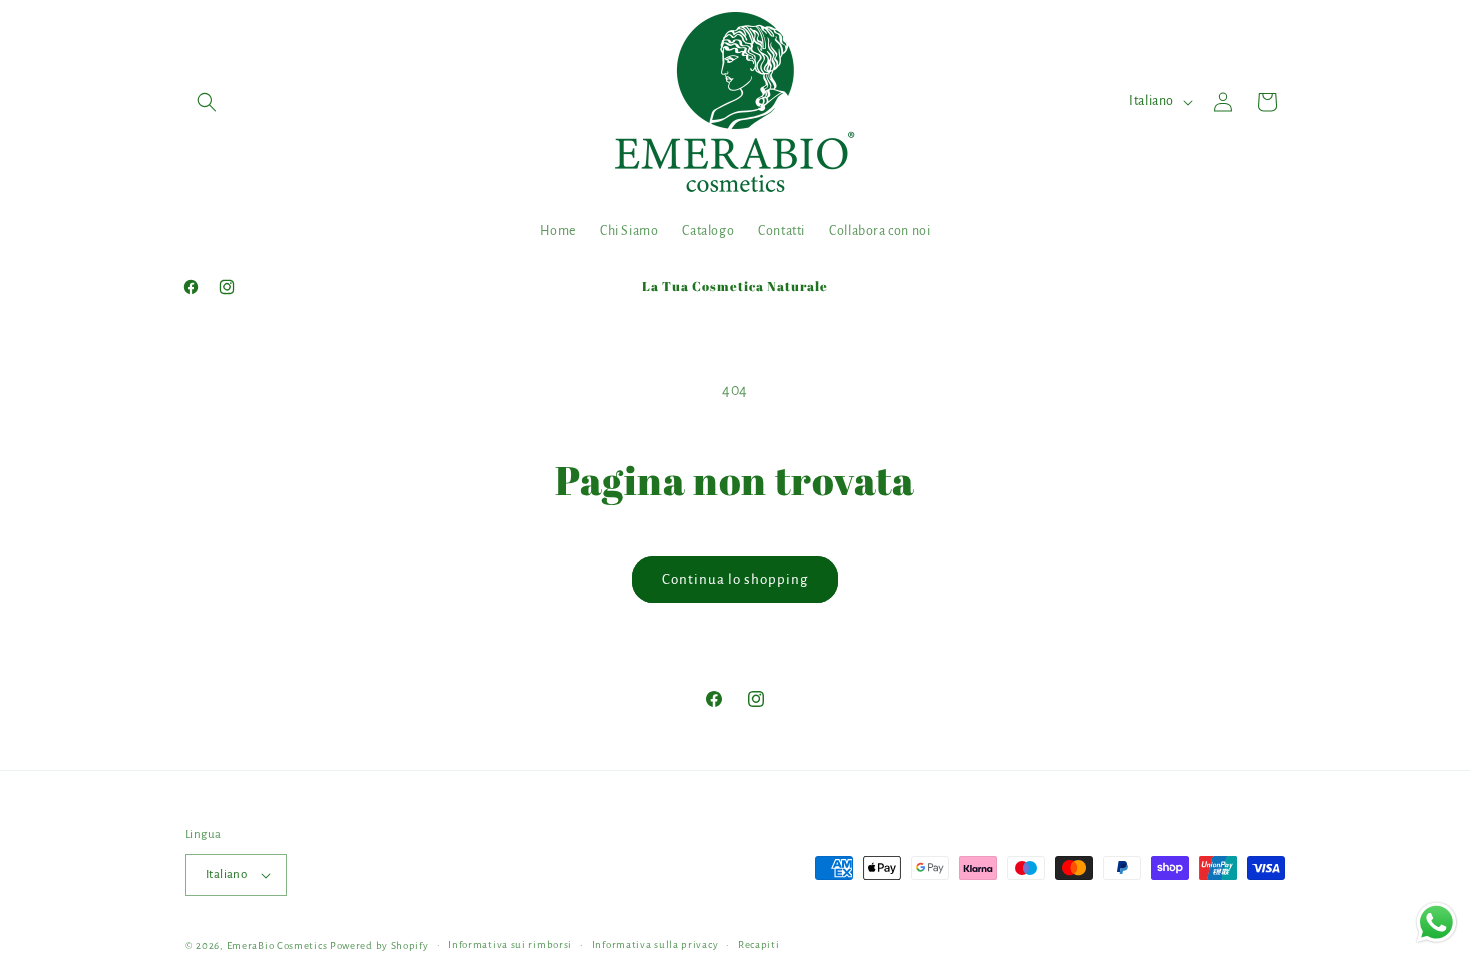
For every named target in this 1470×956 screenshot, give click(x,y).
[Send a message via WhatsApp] (1436, 922)
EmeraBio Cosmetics (277, 945)
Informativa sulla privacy (655, 944)
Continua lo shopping (735, 579)
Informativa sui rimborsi (510, 944)
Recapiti (759, 944)
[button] (207, 102)
